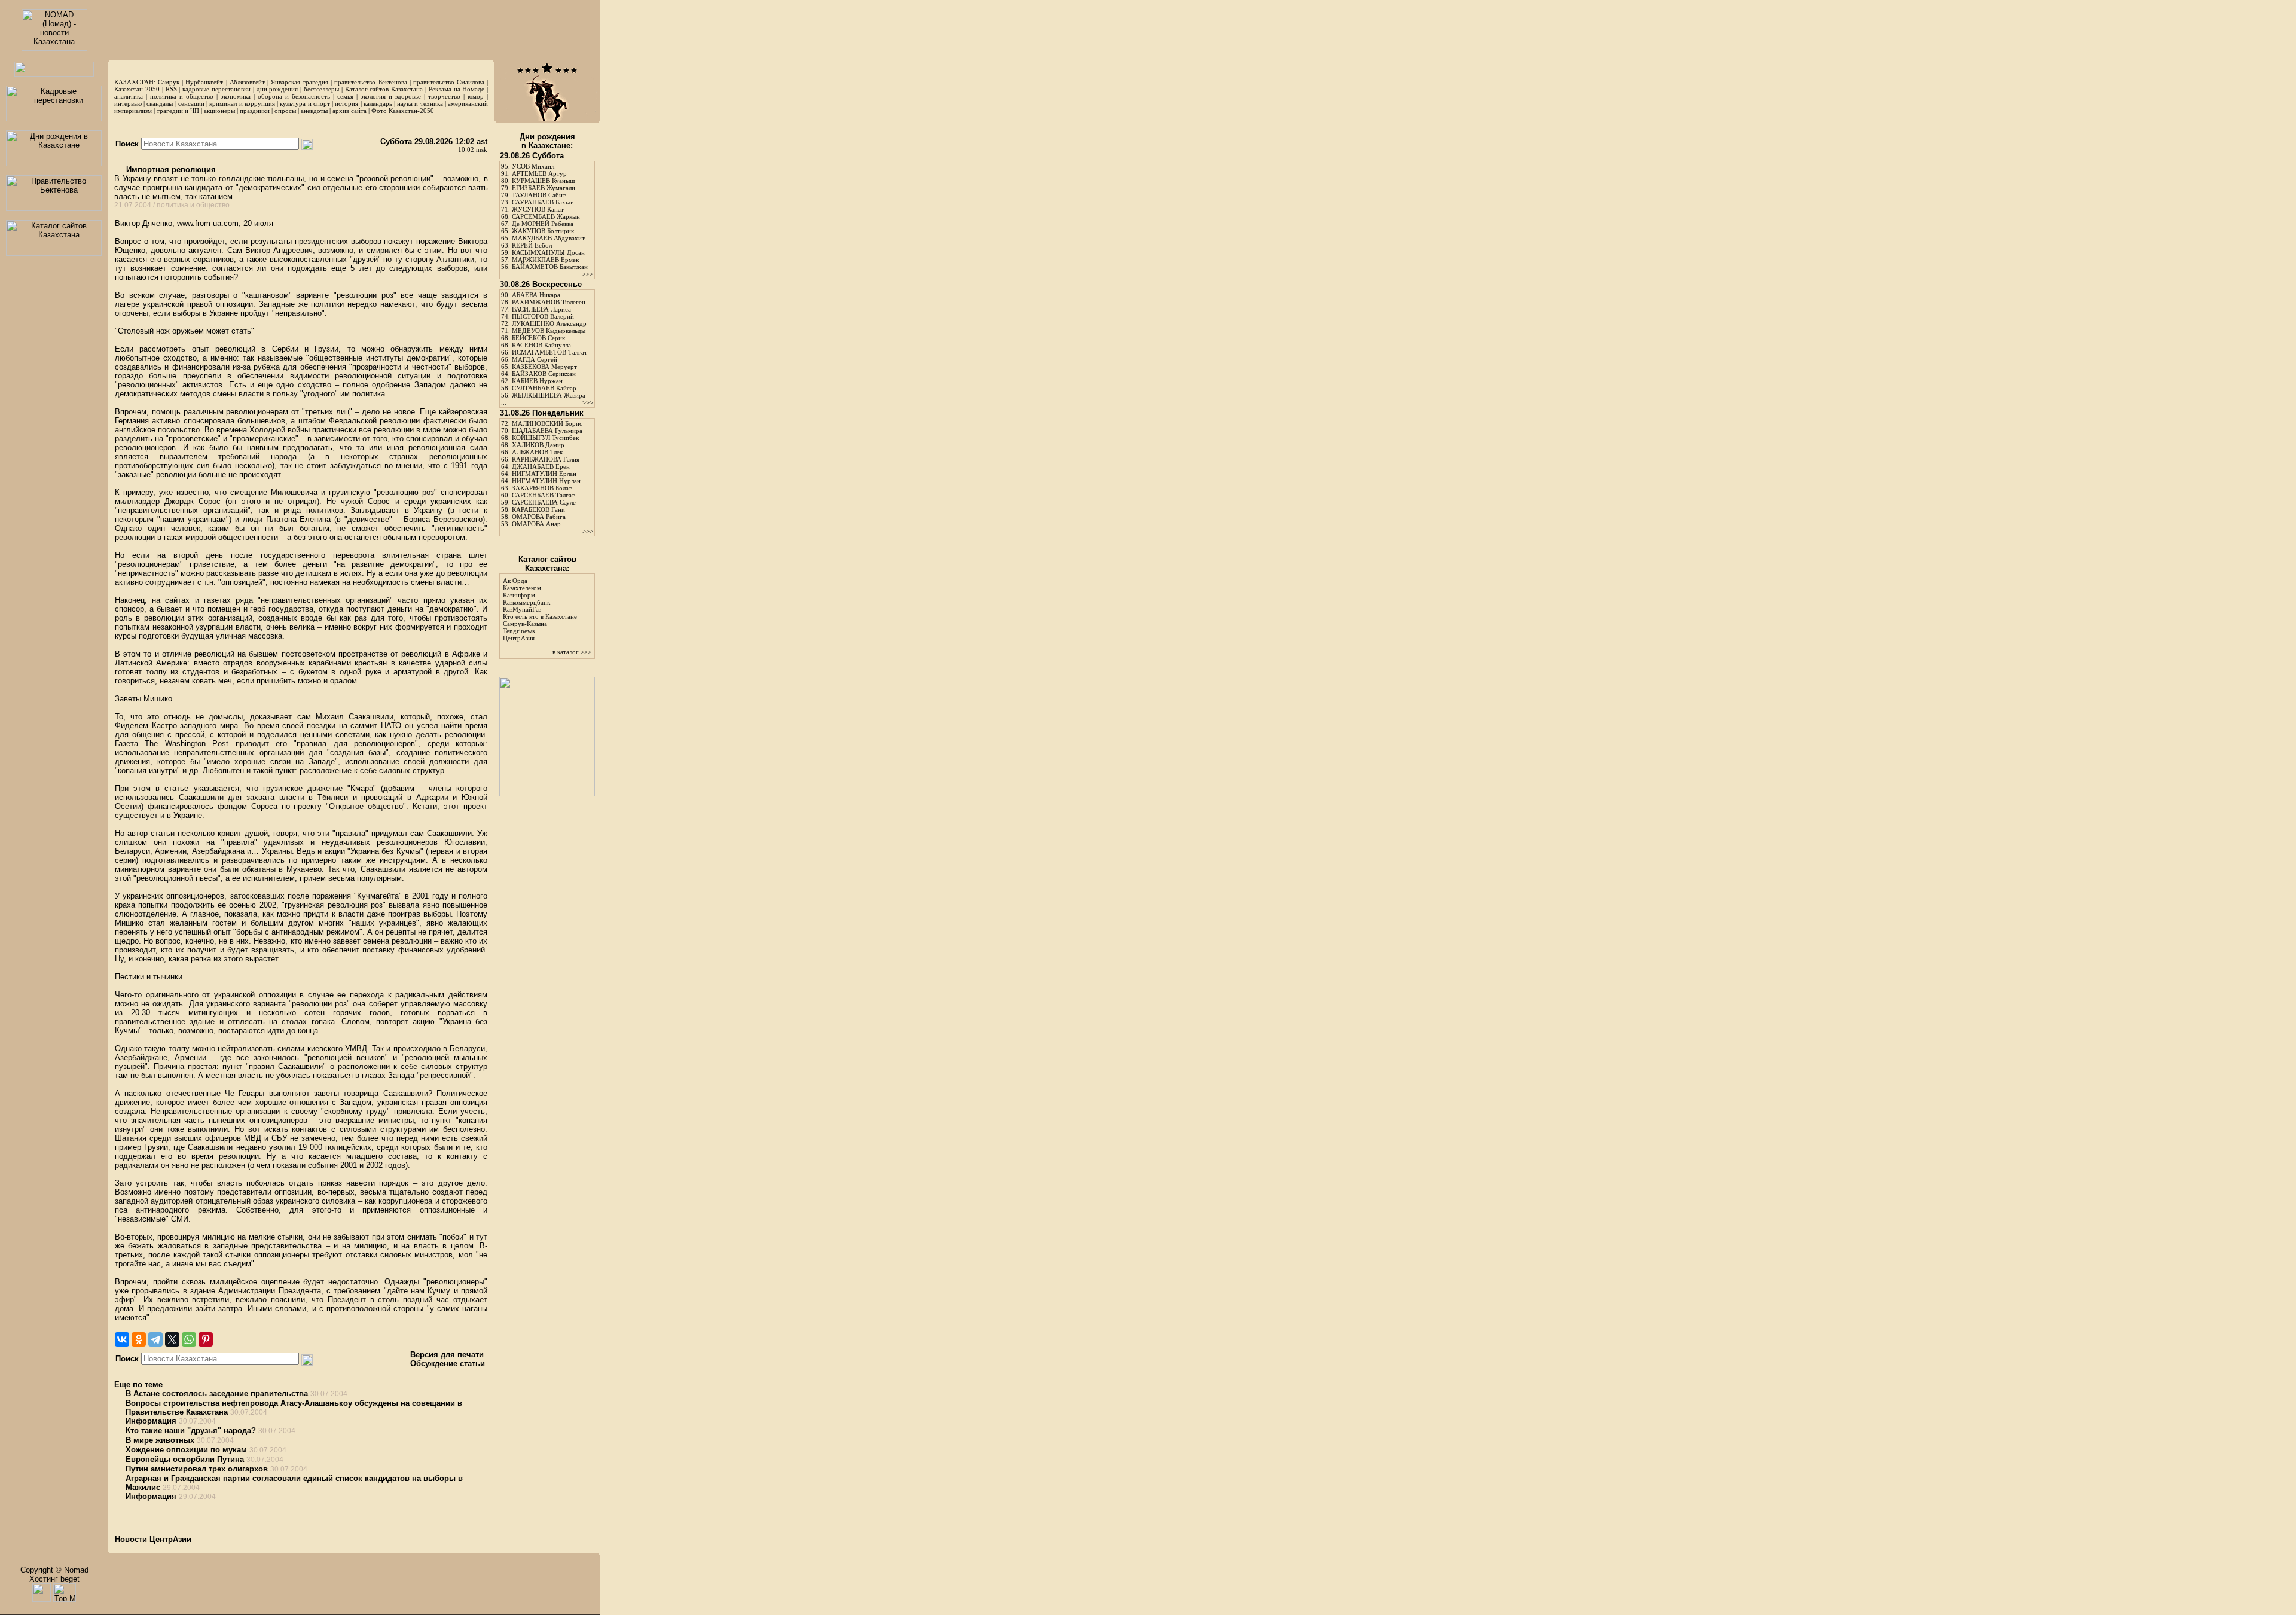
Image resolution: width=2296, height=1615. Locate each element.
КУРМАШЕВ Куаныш (543, 181)
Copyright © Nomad (54, 1570)
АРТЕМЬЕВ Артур (539, 173)
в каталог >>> (572, 652)
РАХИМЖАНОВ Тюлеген (549, 302)
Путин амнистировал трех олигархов (197, 1469)
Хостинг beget (54, 1579)
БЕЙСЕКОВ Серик (538, 338)
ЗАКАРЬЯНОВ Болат (542, 488)
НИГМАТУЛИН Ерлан (544, 474)
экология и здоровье (391, 96)
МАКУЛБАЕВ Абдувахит (548, 238)
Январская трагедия (300, 82)
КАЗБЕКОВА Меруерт (544, 367)
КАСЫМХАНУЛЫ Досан (548, 252)
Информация (151, 1421)
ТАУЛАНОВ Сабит (539, 195)
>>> (588, 274)
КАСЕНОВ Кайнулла (541, 345)
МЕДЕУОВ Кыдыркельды (549, 331)
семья (345, 96)
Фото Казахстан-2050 (403, 111)
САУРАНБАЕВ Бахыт (542, 202)
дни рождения (277, 89)
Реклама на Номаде (457, 89)
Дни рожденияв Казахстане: (547, 141)
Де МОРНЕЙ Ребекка (543, 224)
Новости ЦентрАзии (153, 1539)
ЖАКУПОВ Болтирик (543, 231)
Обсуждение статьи (448, 1364)
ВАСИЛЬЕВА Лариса (541, 309)
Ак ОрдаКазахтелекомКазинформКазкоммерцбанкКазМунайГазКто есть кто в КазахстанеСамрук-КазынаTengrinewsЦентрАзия (540, 609)
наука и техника (420, 103)
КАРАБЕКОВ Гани (538, 509)
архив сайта (349, 111)
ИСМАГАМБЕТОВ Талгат (549, 352)
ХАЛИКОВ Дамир (538, 445)
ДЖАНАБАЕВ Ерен (541, 466)
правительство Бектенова (370, 82)
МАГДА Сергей (535, 359)
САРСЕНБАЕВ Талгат (543, 495)
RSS (171, 89)
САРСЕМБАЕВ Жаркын (546, 216)
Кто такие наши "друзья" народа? (191, 1431)
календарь (378, 103)
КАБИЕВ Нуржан (537, 381)
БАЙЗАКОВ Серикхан (544, 374)
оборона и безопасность (294, 96)
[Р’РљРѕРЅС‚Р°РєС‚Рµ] (122, 1339)
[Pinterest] (206, 1339)
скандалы (160, 103)
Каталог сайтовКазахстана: (547, 564)
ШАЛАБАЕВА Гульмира (547, 431)
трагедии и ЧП (178, 111)
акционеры (219, 111)
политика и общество (182, 96)
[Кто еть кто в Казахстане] (547, 794)
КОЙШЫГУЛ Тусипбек (545, 438)
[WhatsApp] (189, 1339)
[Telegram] (155, 1339)
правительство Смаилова (449, 82)
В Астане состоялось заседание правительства (217, 1393)
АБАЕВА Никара (536, 295)
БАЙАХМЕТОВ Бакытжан (550, 267)
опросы (285, 111)
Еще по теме (138, 1384)
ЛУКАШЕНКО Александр (549, 323)
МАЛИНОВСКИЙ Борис (547, 423)
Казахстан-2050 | (140, 89)
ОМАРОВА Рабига (539, 517)
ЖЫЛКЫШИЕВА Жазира (549, 395)
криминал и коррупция (242, 103)
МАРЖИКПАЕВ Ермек (545, 260)
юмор (476, 96)
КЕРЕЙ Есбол (532, 245)
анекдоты (314, 111)
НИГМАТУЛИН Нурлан (546, 481)
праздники (255, 111)
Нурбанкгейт (204, 82)
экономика (236, 96)
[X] (172, 1339)
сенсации (191, 103)
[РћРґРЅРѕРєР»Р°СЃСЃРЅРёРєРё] (139, 1339)
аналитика (129, 96)
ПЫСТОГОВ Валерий (543, 316)
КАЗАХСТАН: (135, 82)
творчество (444, 96)
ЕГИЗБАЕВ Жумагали (544, 188)
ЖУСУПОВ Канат (538, 209)
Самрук (169, 82)
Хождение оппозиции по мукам (186, 1450)
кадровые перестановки (216, 89)
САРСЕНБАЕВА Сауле (544, 502)
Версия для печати (447, 1355)
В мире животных (160, 1440)
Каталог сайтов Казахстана (384, 89)
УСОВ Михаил (533, 166)
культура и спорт (305, 103)
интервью (128, 103)
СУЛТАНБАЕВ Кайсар (544, 388)
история (346, 103)
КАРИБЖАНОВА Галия (546, 459)
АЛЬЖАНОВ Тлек (537, 452)
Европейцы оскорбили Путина (185, 1459)
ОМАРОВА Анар (536, 524)
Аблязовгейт (247, 82)
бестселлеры (321, 89)
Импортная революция (170, 170)
